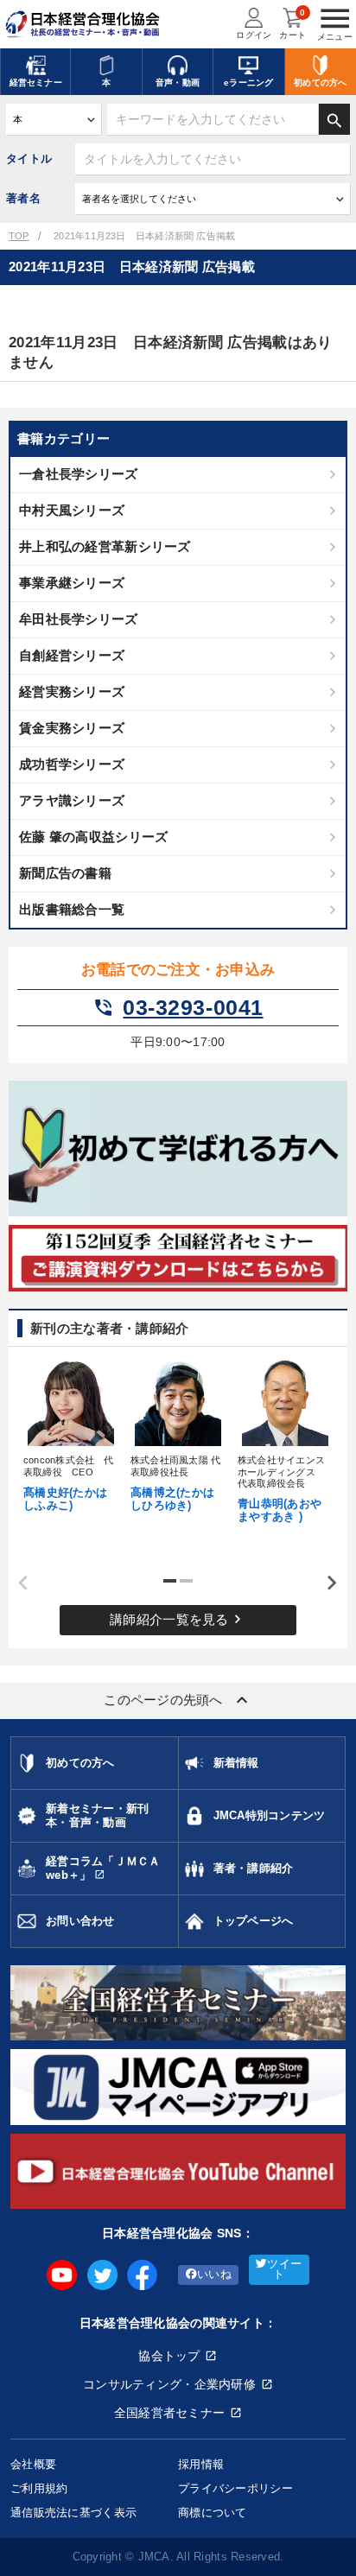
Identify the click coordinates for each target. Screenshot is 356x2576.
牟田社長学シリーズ (79, 619)
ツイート (284, 2270)
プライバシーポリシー (235, 2488)
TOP (19, 236)
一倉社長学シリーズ (79, 474)
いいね (214, 2275)
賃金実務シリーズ (72, 728)
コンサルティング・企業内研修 (169, 2384)
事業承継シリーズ (72, 583)
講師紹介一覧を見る (178, 1619)
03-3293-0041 (178, 1008)
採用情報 (201, 2464)
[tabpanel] (71, 1434)
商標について (213, 2513)
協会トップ (169, 2356)
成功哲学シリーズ (72, 764)
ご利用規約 (39, 2488)
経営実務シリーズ (72, 692)
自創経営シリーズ (72, 655)
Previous (17, 1583)
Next (326, 1583)
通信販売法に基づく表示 (73, 2513)
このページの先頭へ (178, 1700)
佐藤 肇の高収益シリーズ (93, 837)
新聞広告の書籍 (65, 873)
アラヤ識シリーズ (72, 800)
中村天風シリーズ (72, 510)
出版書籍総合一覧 (72, 909)
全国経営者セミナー (170, 2413)
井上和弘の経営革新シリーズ (105, 546)
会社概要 (33, 2464)
